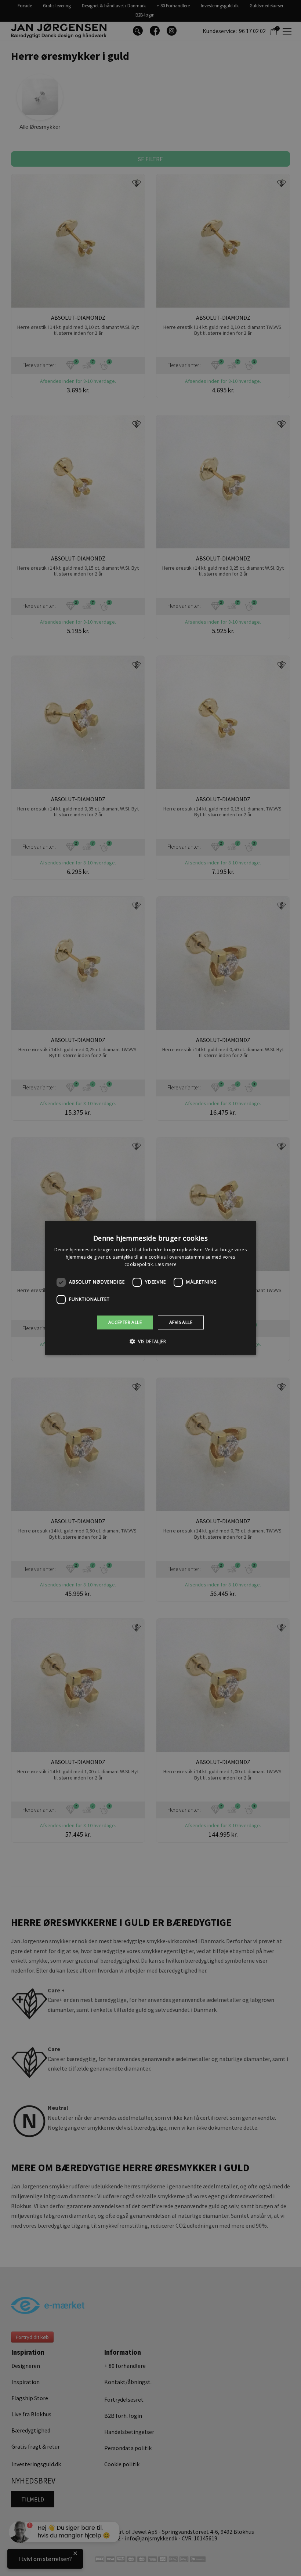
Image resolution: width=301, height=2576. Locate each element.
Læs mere (166, 1264)
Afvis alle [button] (181, 1322)
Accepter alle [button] (125, 1322)
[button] (150, 1341)
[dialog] (150, 1288)
